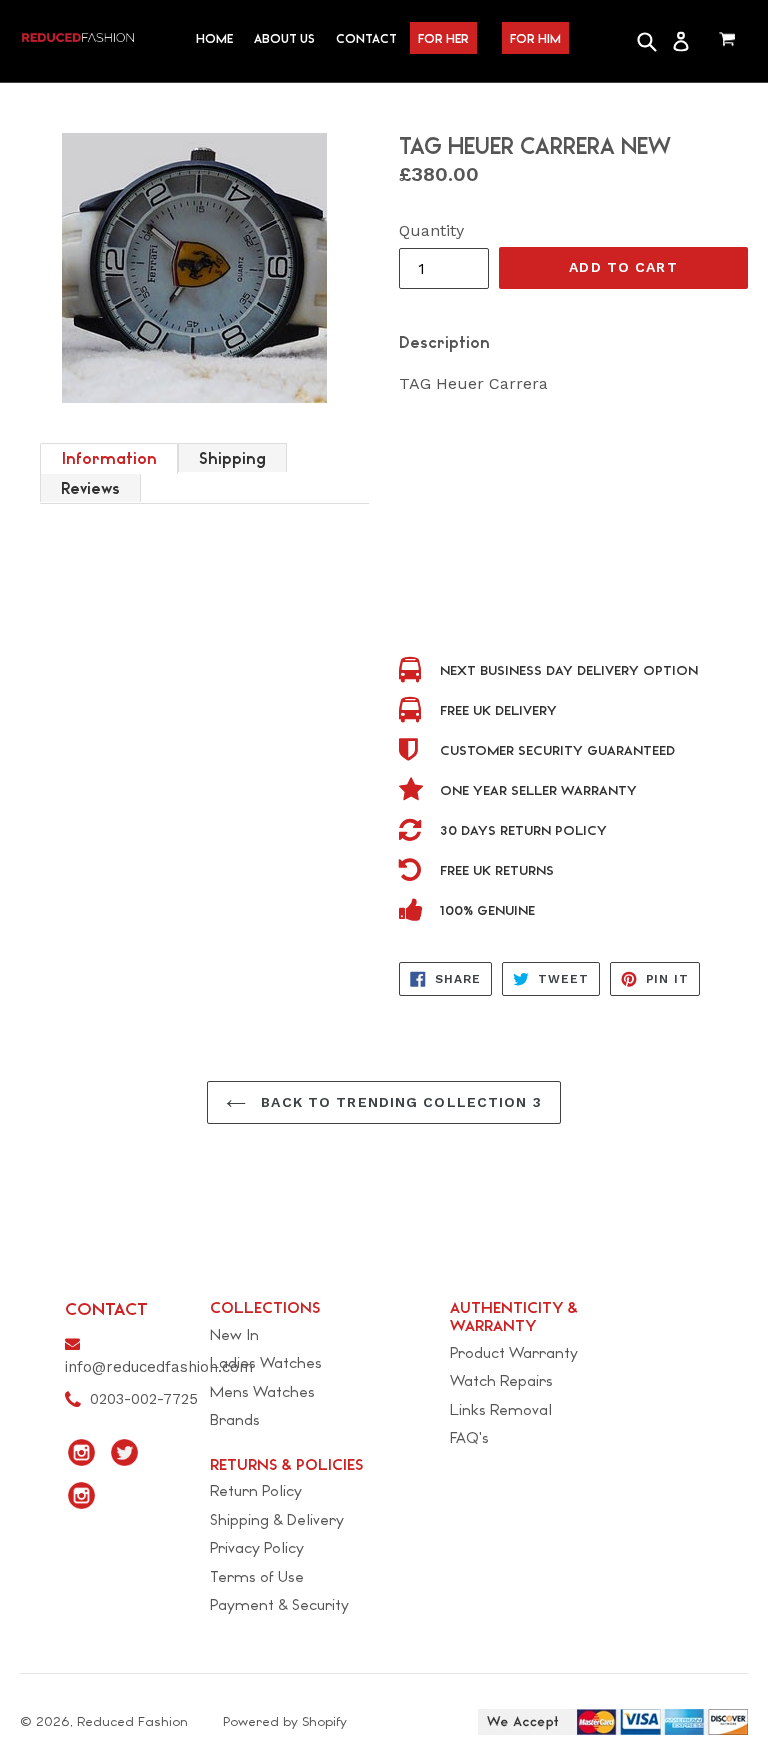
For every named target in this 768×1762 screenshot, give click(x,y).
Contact (366, 38)
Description (444, 342)
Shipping (232, 458)
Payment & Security (279, 1604)
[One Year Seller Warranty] (413, 791)
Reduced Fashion (132, 1721)
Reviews (90, 488)
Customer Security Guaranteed (557, 750)
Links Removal (501, 1409)
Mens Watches (262, 1391)
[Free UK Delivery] (413, 711)
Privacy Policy (257, 1547)
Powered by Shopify (285, 1721)
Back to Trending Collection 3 (399, 1102)
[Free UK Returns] (413, 871)
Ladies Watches (266, 1362)
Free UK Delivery (498, 710)
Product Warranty (514, 1352)
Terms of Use (257, 1576)
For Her (443, 38)
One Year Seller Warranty (538, 790)
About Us (284, 38)
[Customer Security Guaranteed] (413, 751)
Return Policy (256, 1490)
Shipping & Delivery (277, 1519)
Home (214, 38)
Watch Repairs (501, 1380)
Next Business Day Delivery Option (569, 670)
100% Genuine (487, 910)
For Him (535, 38)
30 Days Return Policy (523, 830)
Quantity (431, 230)
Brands (235, 1419)
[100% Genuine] (413, 911)
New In (234, 1334)
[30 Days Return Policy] (413, 831)
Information (109, 458)
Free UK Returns (497, 870)
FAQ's (469, 1437)
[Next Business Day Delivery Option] (413, 671)
